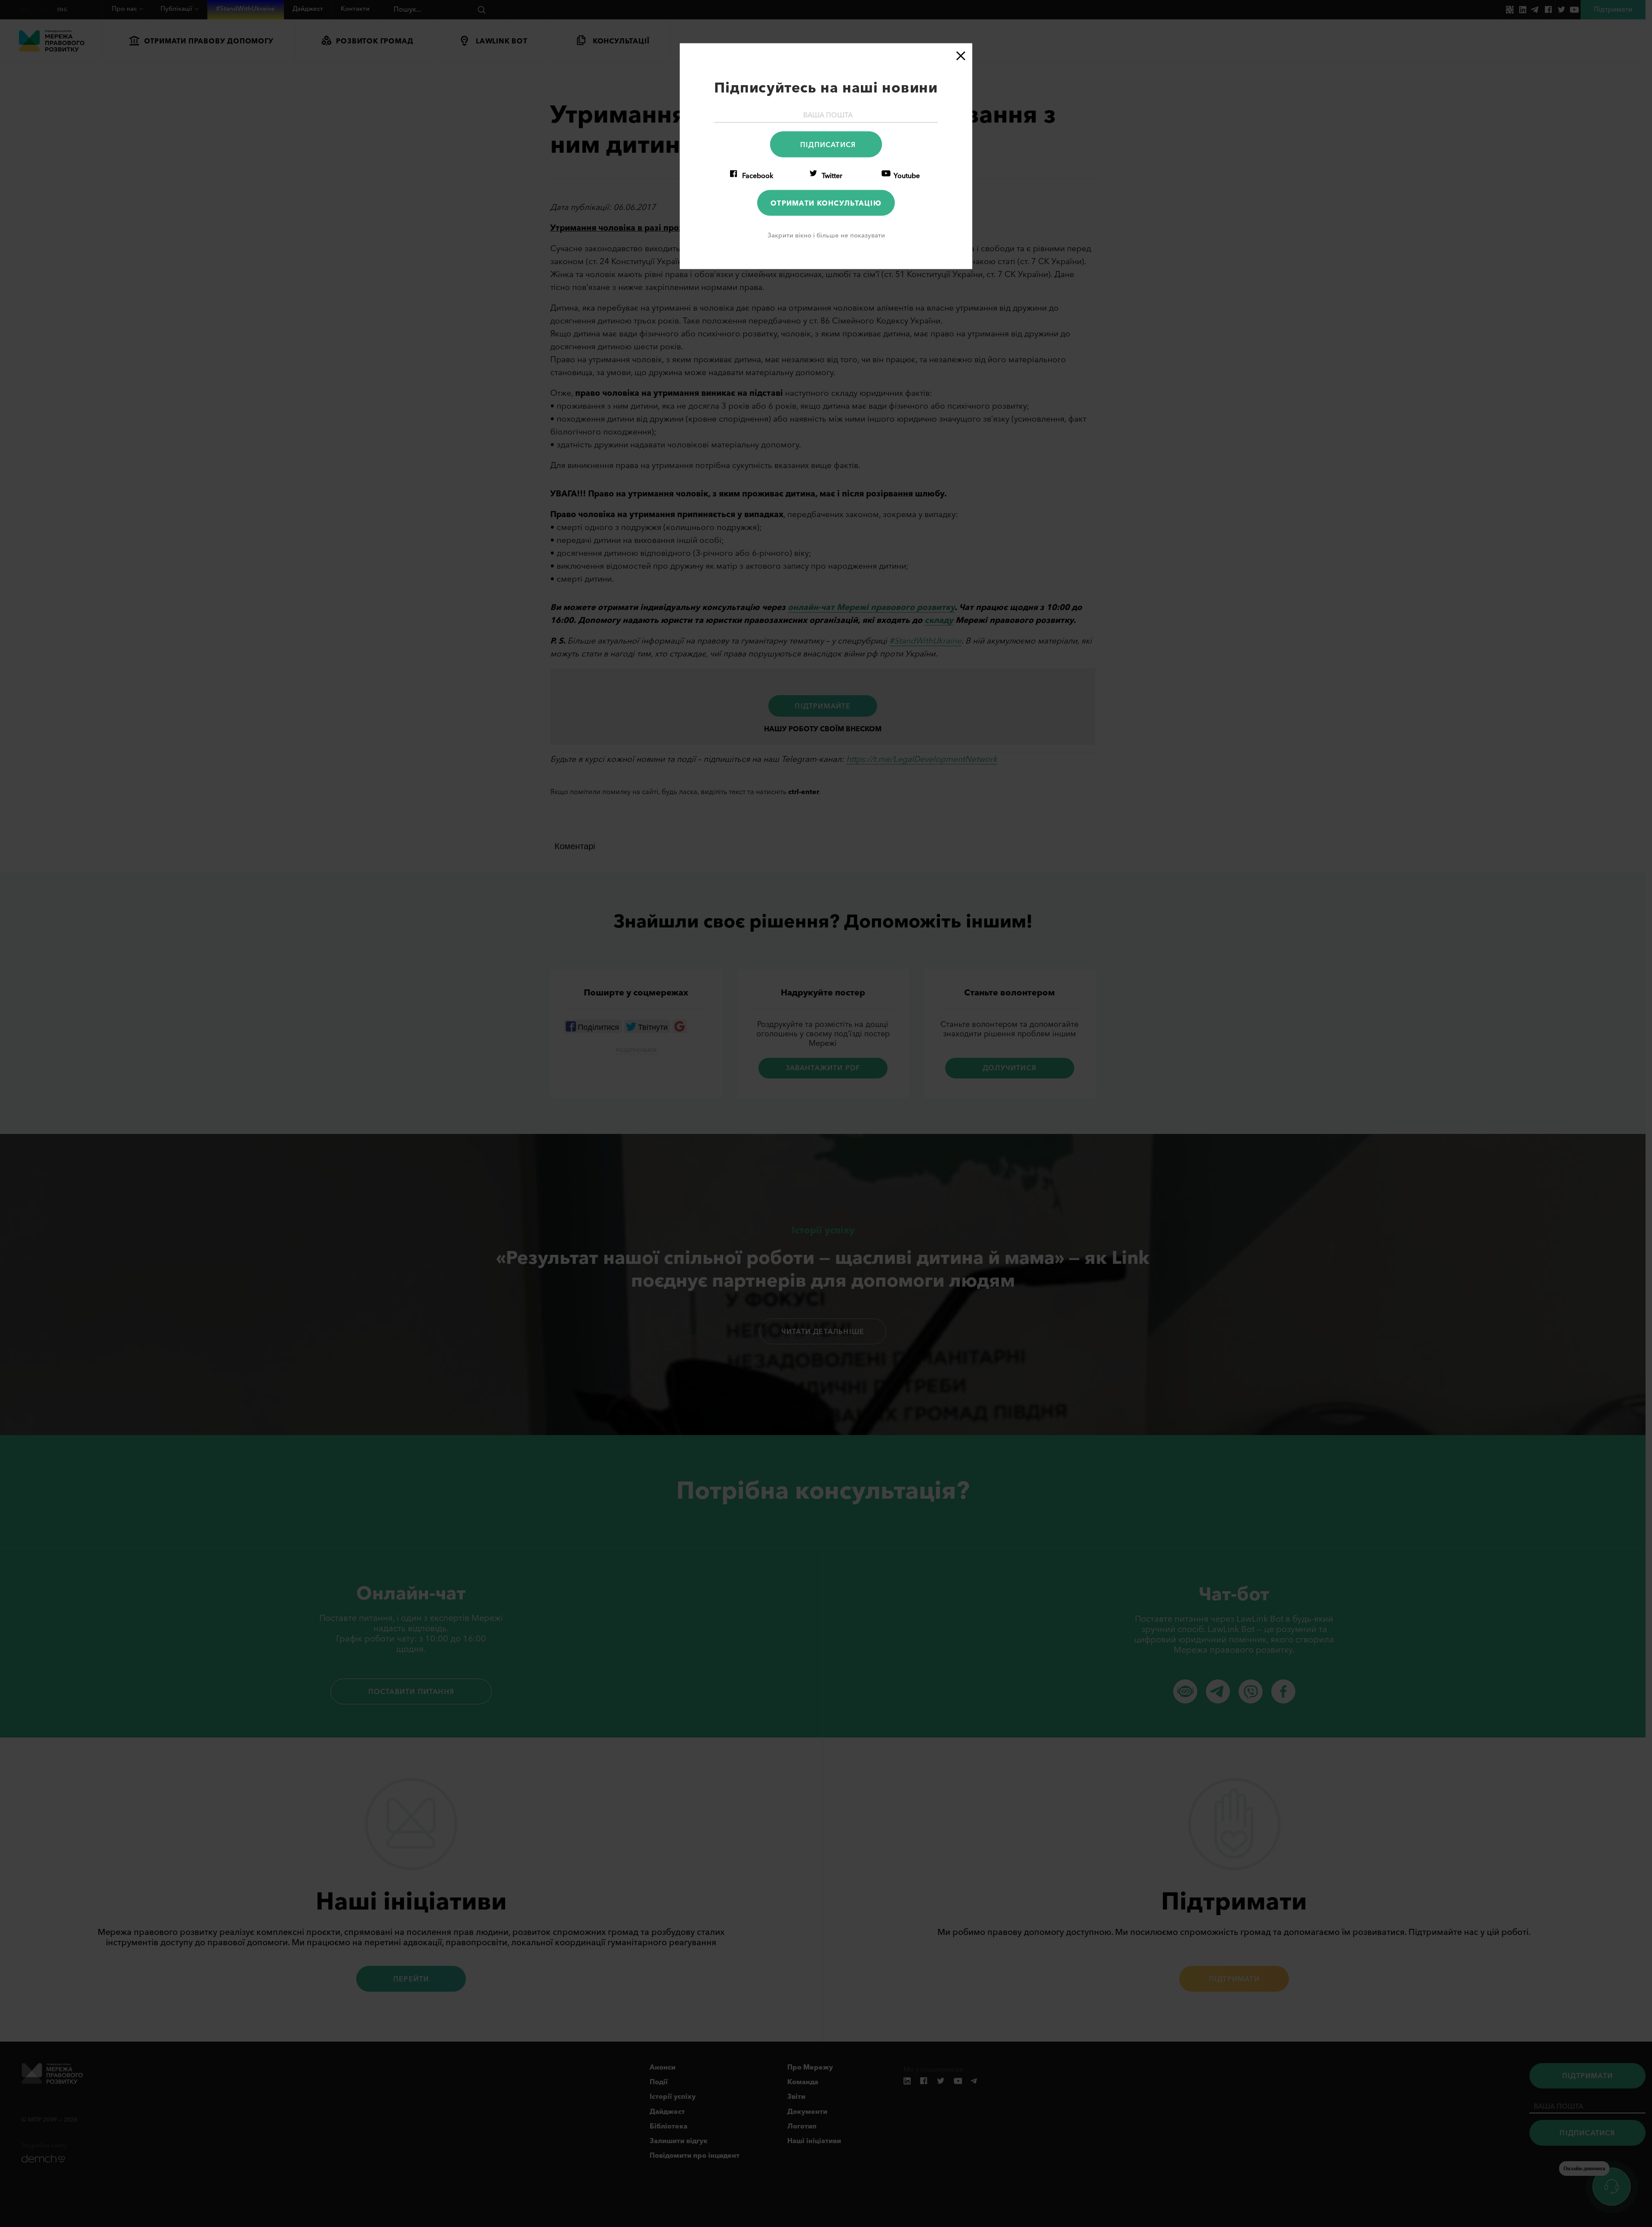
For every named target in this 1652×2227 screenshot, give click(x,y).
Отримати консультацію (826, 203)
